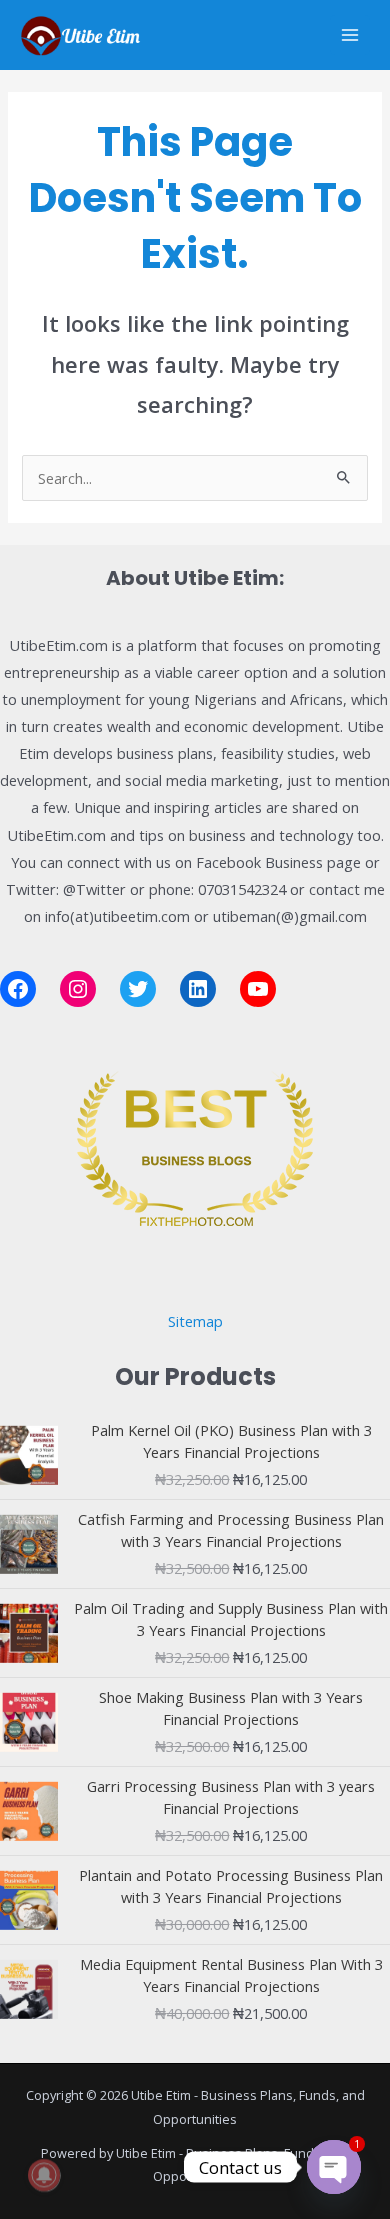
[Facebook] (18, 989)
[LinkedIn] (198, 989)
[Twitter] (138, 989)
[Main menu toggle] (350, 35)
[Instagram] (78, 989)
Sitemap (195, 1321)
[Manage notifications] (44, 2175)
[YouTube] (258, 989)
